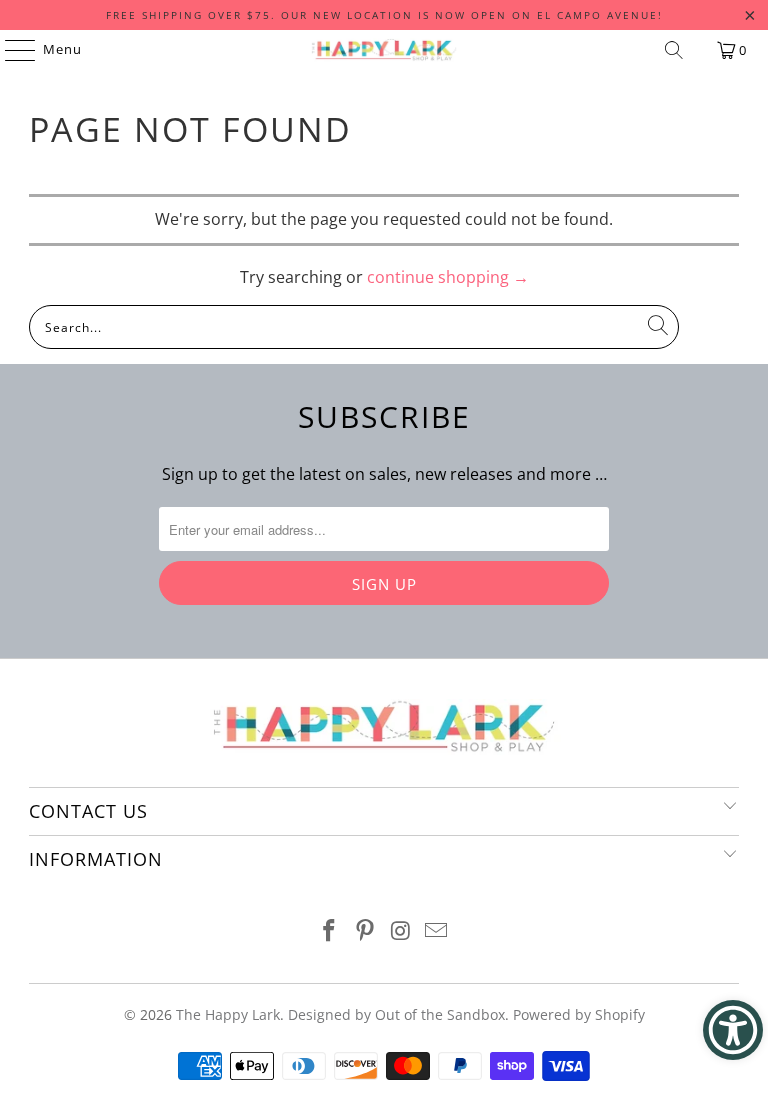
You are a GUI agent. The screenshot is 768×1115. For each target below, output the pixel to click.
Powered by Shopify (579, 1014)
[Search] (674, 50)
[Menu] (10, 50)
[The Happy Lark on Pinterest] (365, 931)
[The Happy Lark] (384, 50)
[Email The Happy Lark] (437, 931)
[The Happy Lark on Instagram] (401, 931)
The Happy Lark (228, 1014)
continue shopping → (448, 277)
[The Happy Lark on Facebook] (330, 931)
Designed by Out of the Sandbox (396, 1014)
